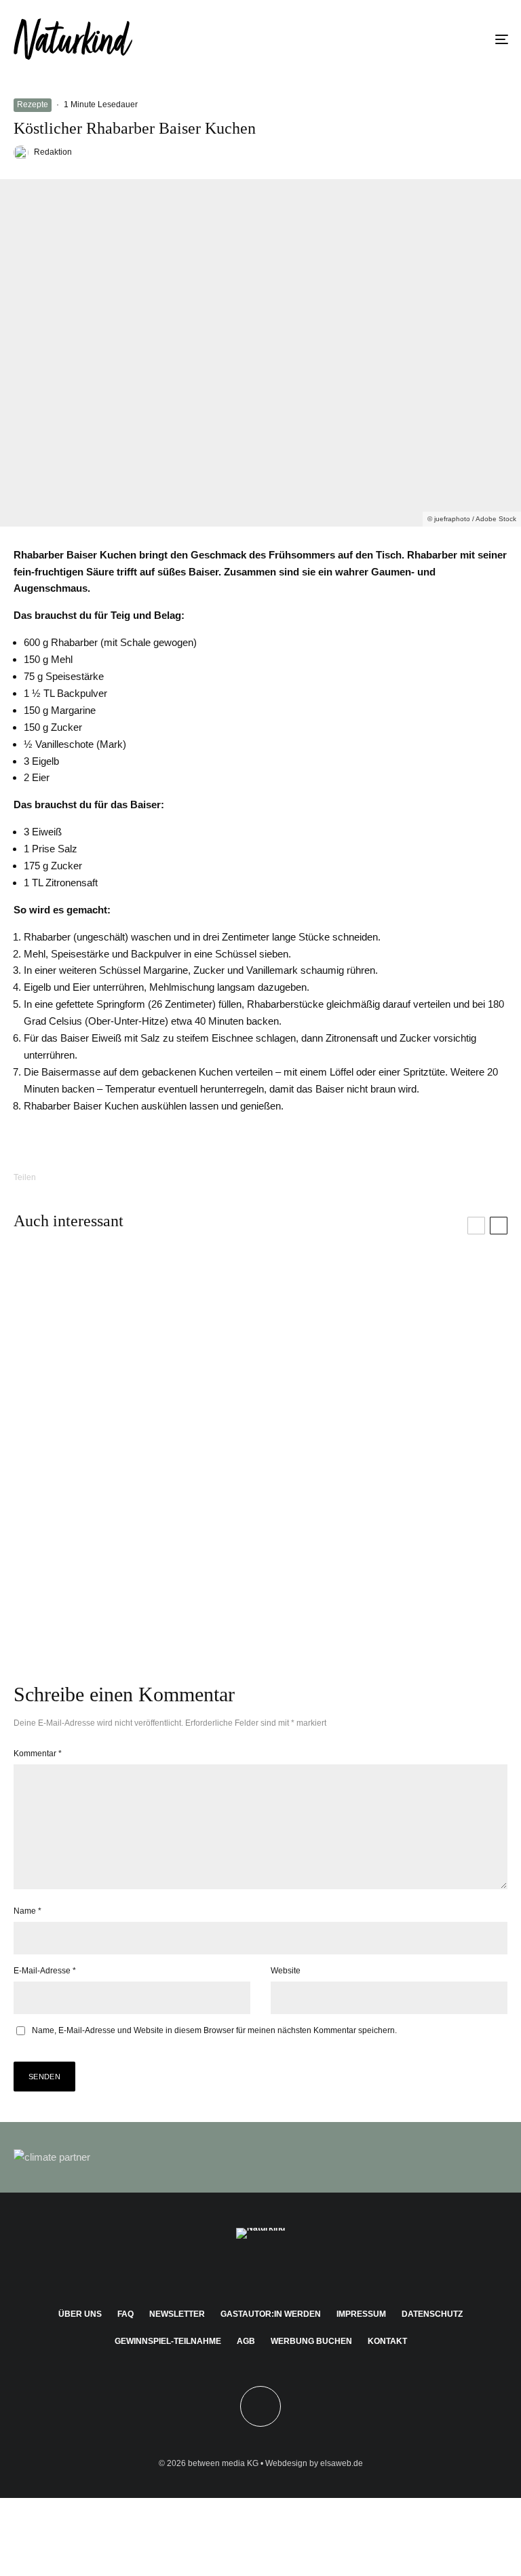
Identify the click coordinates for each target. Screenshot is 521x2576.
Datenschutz (432, 2314)
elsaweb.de (342, 2463)
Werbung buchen (311, 2341)
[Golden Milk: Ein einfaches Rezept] (384, 1553)
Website (286, 1971)
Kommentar (38, 1754)
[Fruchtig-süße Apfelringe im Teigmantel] (137, 1553)
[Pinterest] (261, 2270)
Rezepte (33, 105)
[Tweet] (109, 1177)
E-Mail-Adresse (45, 1971)
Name (27, 1911)
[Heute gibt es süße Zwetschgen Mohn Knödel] (137, 1355)
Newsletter (177, 2314)
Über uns (80, 2314)
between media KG (223, 2463)
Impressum (361, 2314)
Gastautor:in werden (271, 2314)
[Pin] (144, 1177)
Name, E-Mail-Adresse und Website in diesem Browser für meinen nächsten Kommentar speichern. (214, 2030)
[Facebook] (221, 2270)
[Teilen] (74, 1177)
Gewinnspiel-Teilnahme (168, 2341)
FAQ (126, 2314)
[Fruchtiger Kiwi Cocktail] (384, 1355)
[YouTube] (281, 2270)
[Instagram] (241, 2270)
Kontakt (387, 2341)
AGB (246, 2341)
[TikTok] (300, 2270)
